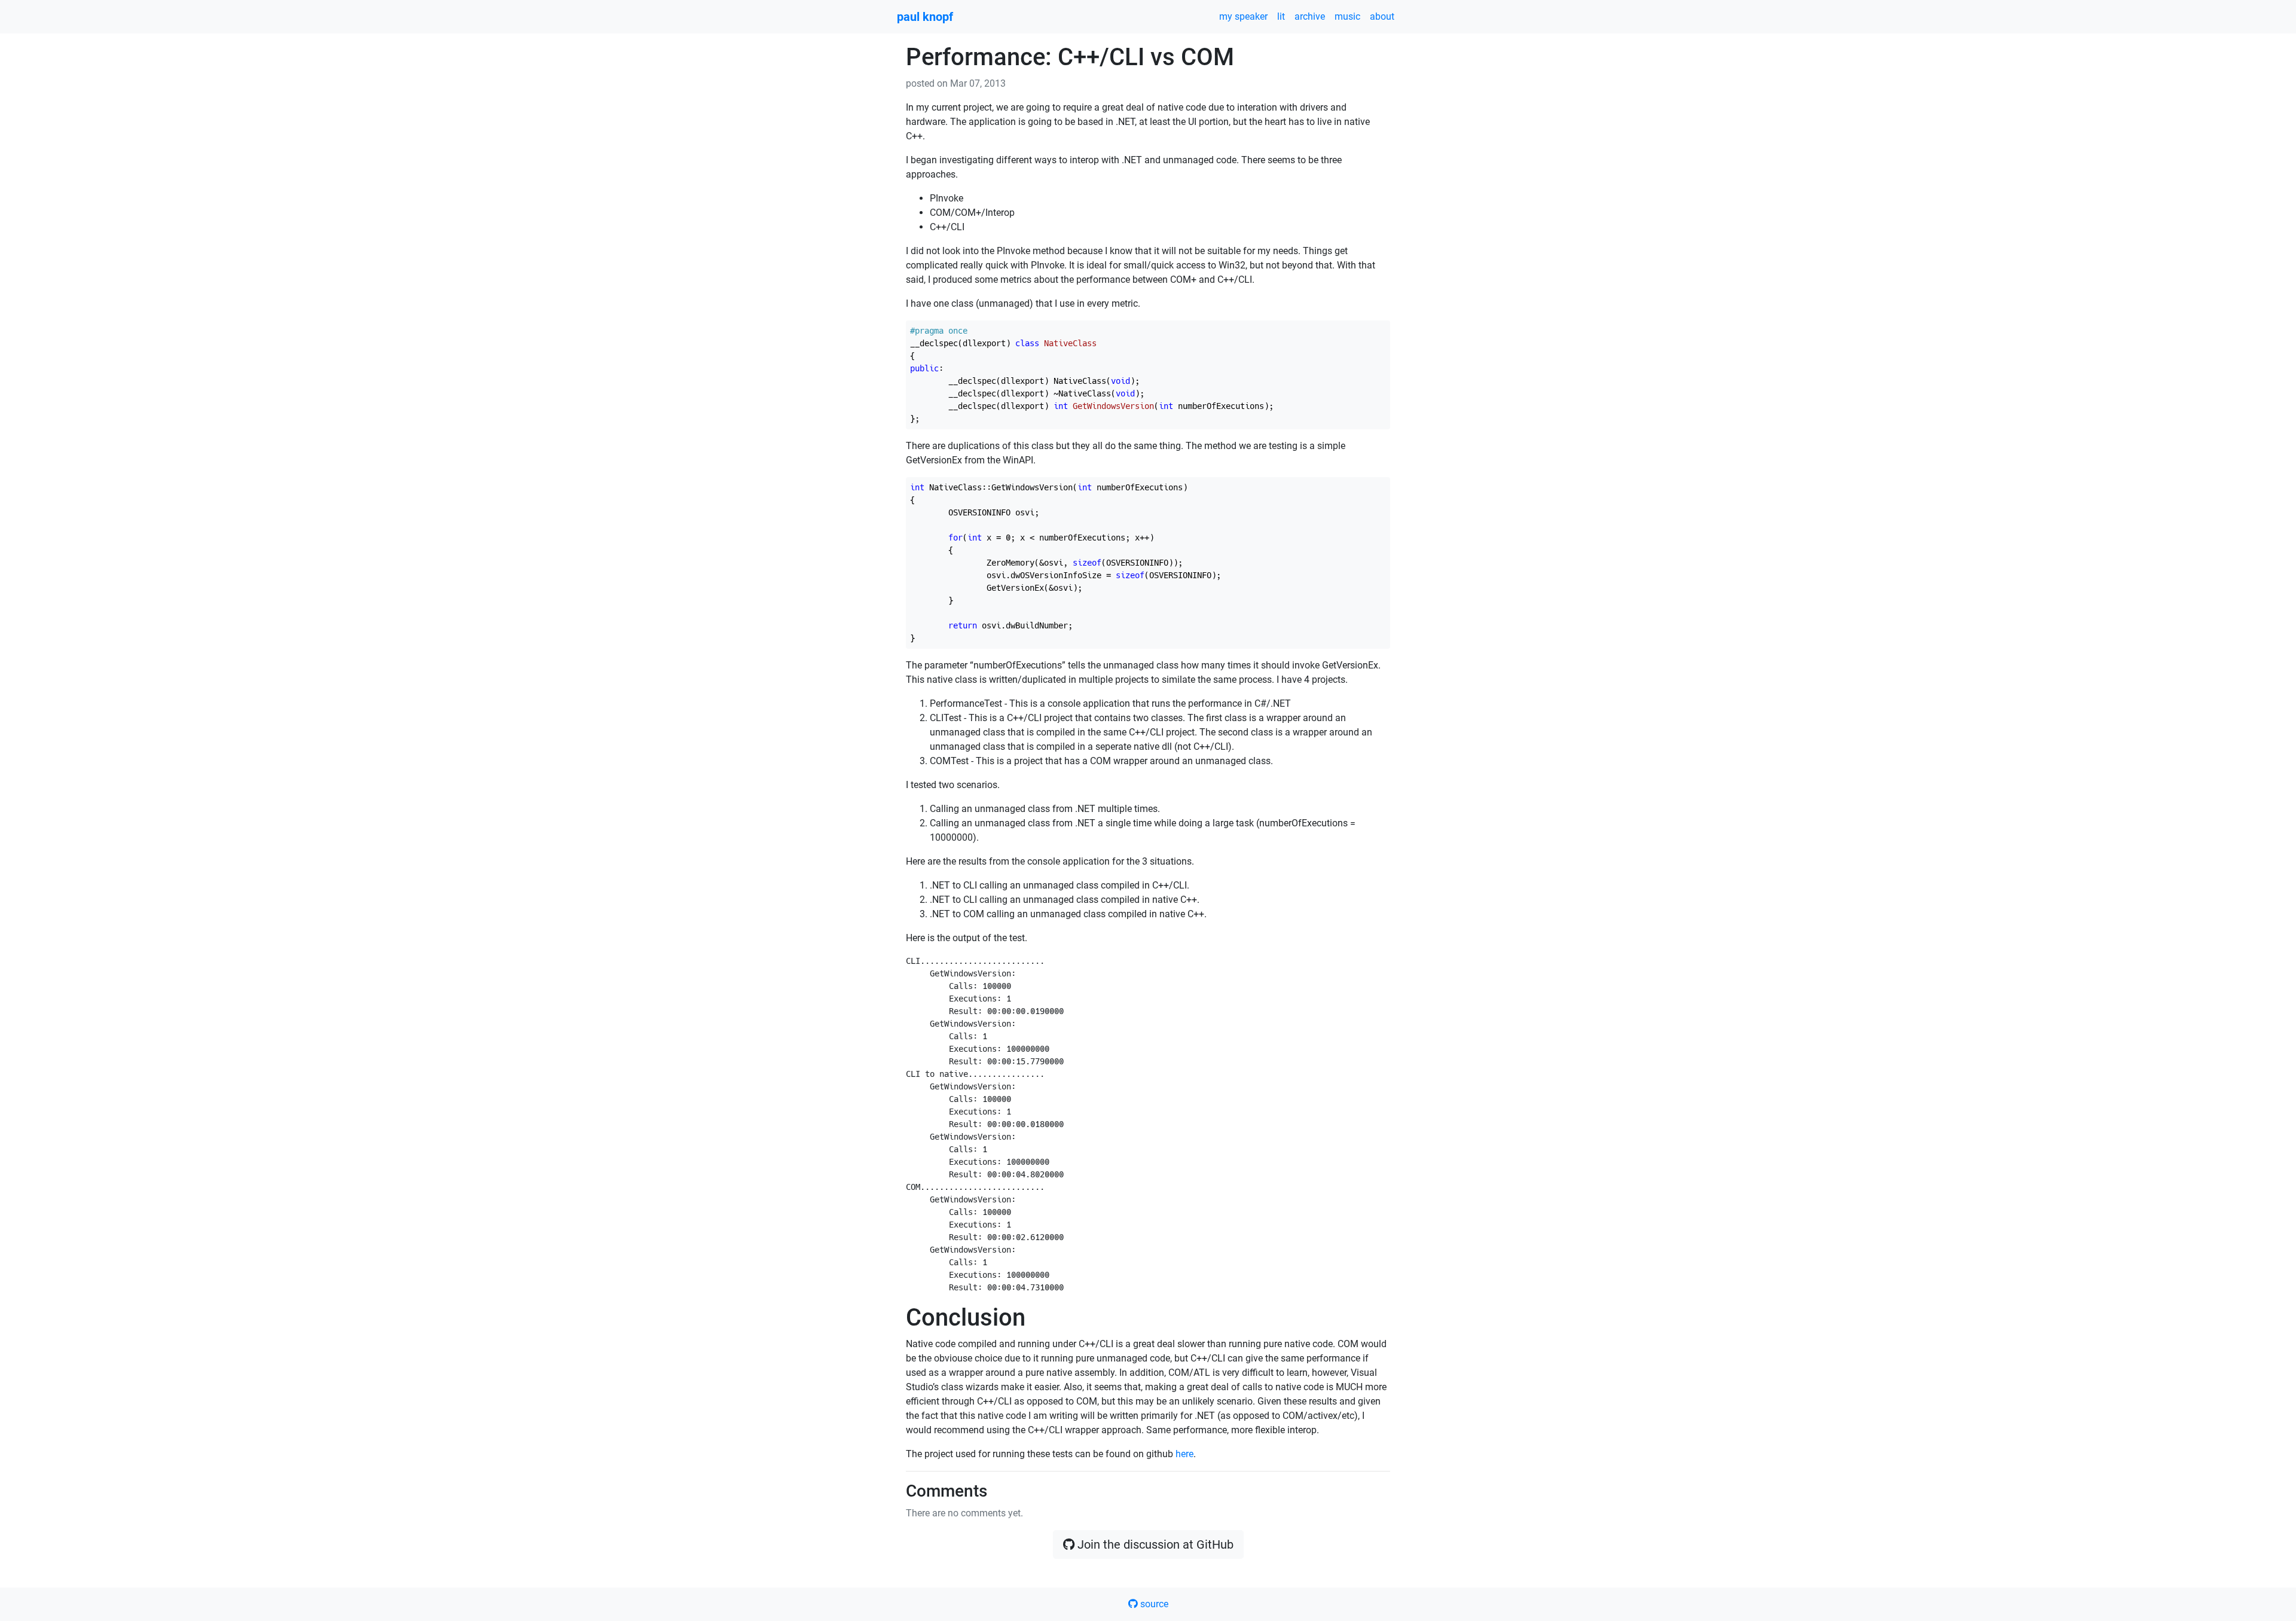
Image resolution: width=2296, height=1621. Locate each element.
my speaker (1243, 16)
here (1184, 1454)
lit (1281, 16)
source (1153, 1604)
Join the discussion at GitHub (1154, 1544)
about (1382, 16)
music (1347, 16)
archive (1310, 16)
